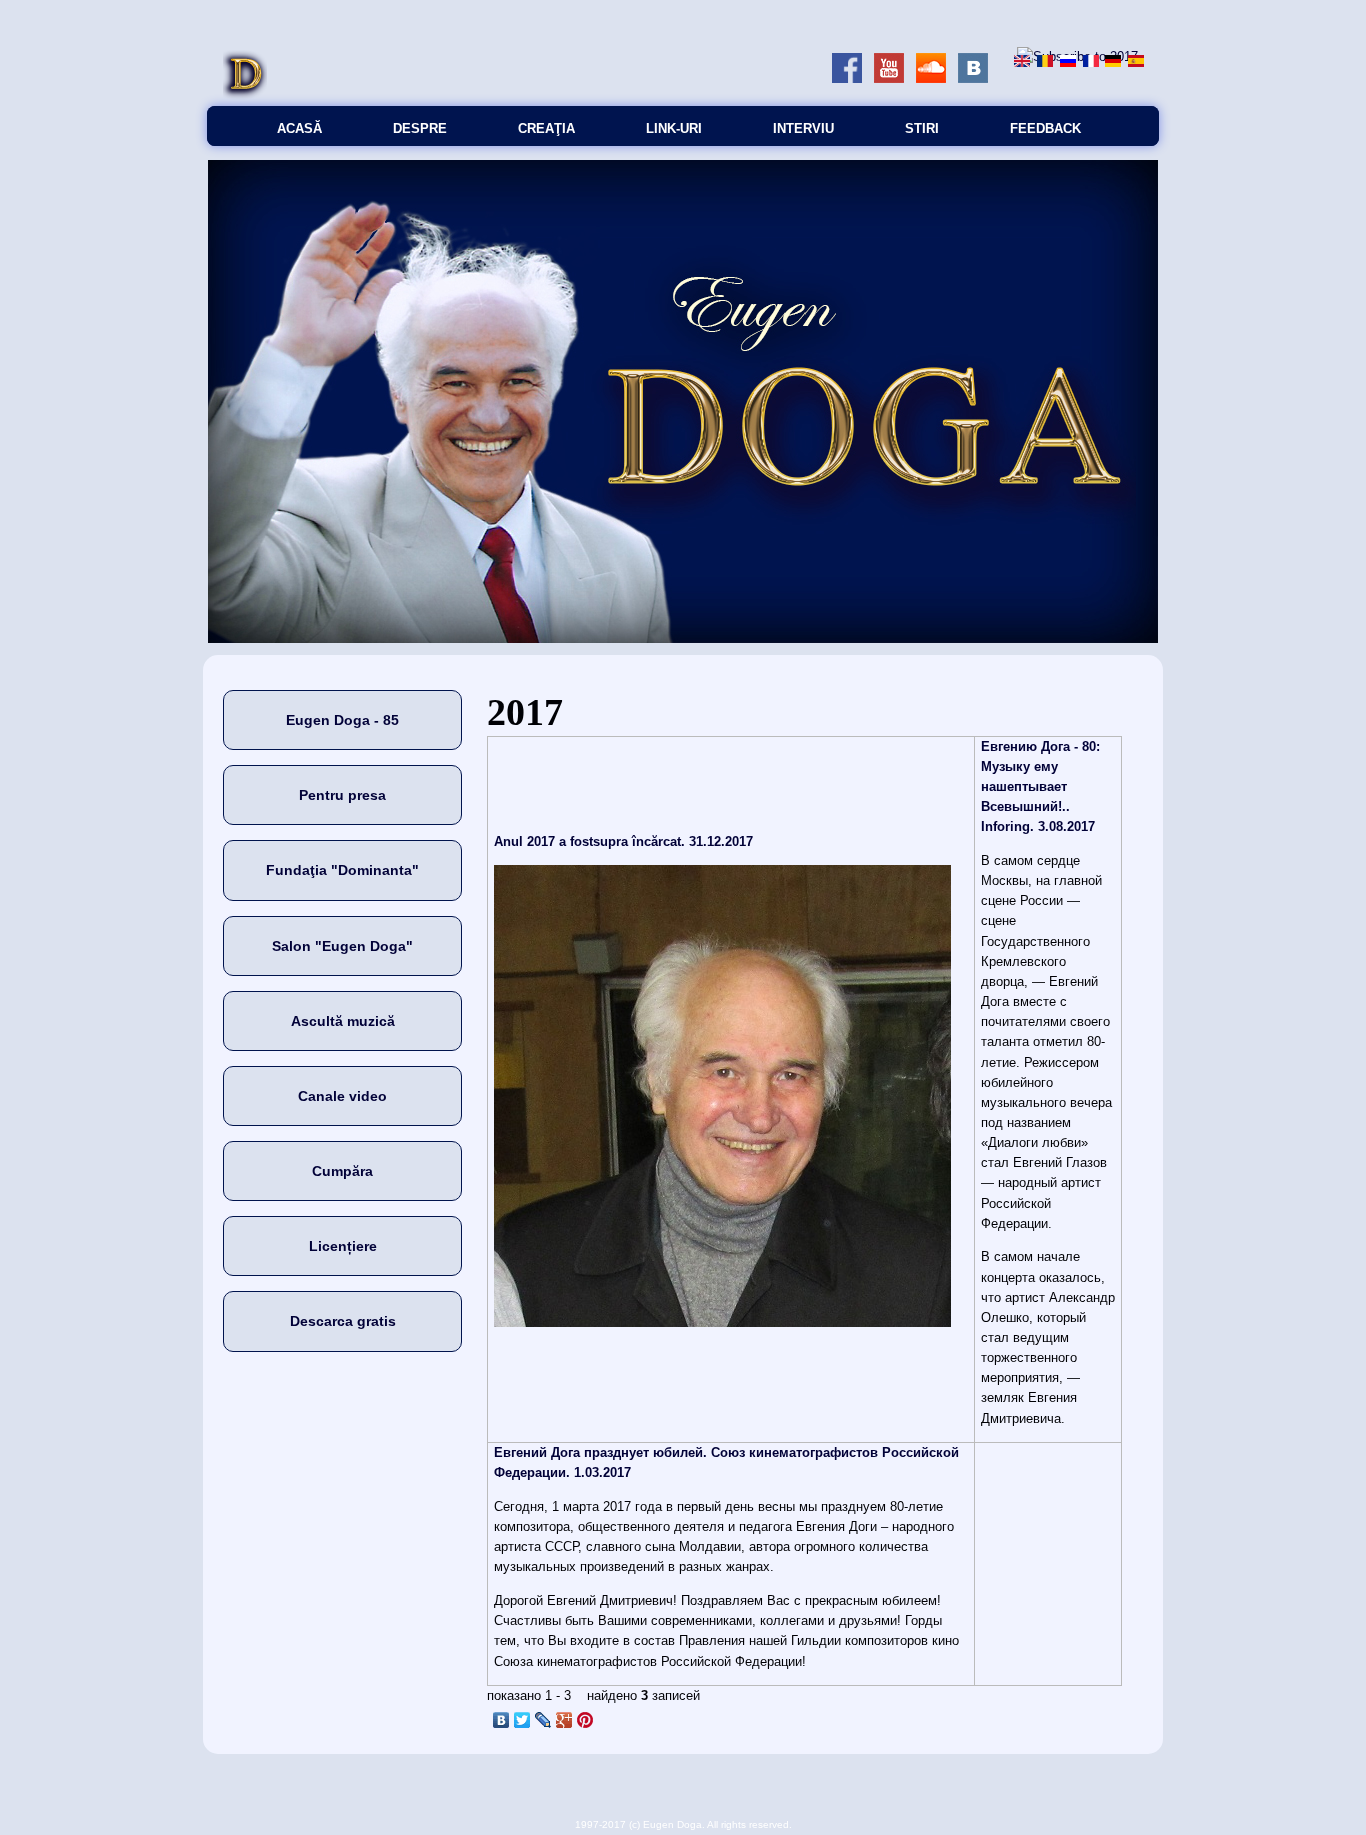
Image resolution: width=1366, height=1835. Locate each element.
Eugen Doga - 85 (342, 720)
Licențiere (343, 1246)
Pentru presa (342, 795)
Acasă (299, 128)
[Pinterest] (585, 1720)
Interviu (803, 128)
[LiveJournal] (543, 1720)
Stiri (922, 128)
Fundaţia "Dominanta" (342, 870)
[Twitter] (522, 1720)
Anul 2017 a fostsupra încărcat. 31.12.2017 (623, 841)
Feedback (1045, 128)
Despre (420, 128)
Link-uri (674, 128)
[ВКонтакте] (501, 1720)
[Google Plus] (564, 1720)
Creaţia (546, 128)
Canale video (342, 1096)
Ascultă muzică (343, 1021)
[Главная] (245, 95)
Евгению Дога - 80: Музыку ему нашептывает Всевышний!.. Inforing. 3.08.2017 (1040, 787)
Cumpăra (342, 1171)
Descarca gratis (343, 1321)
